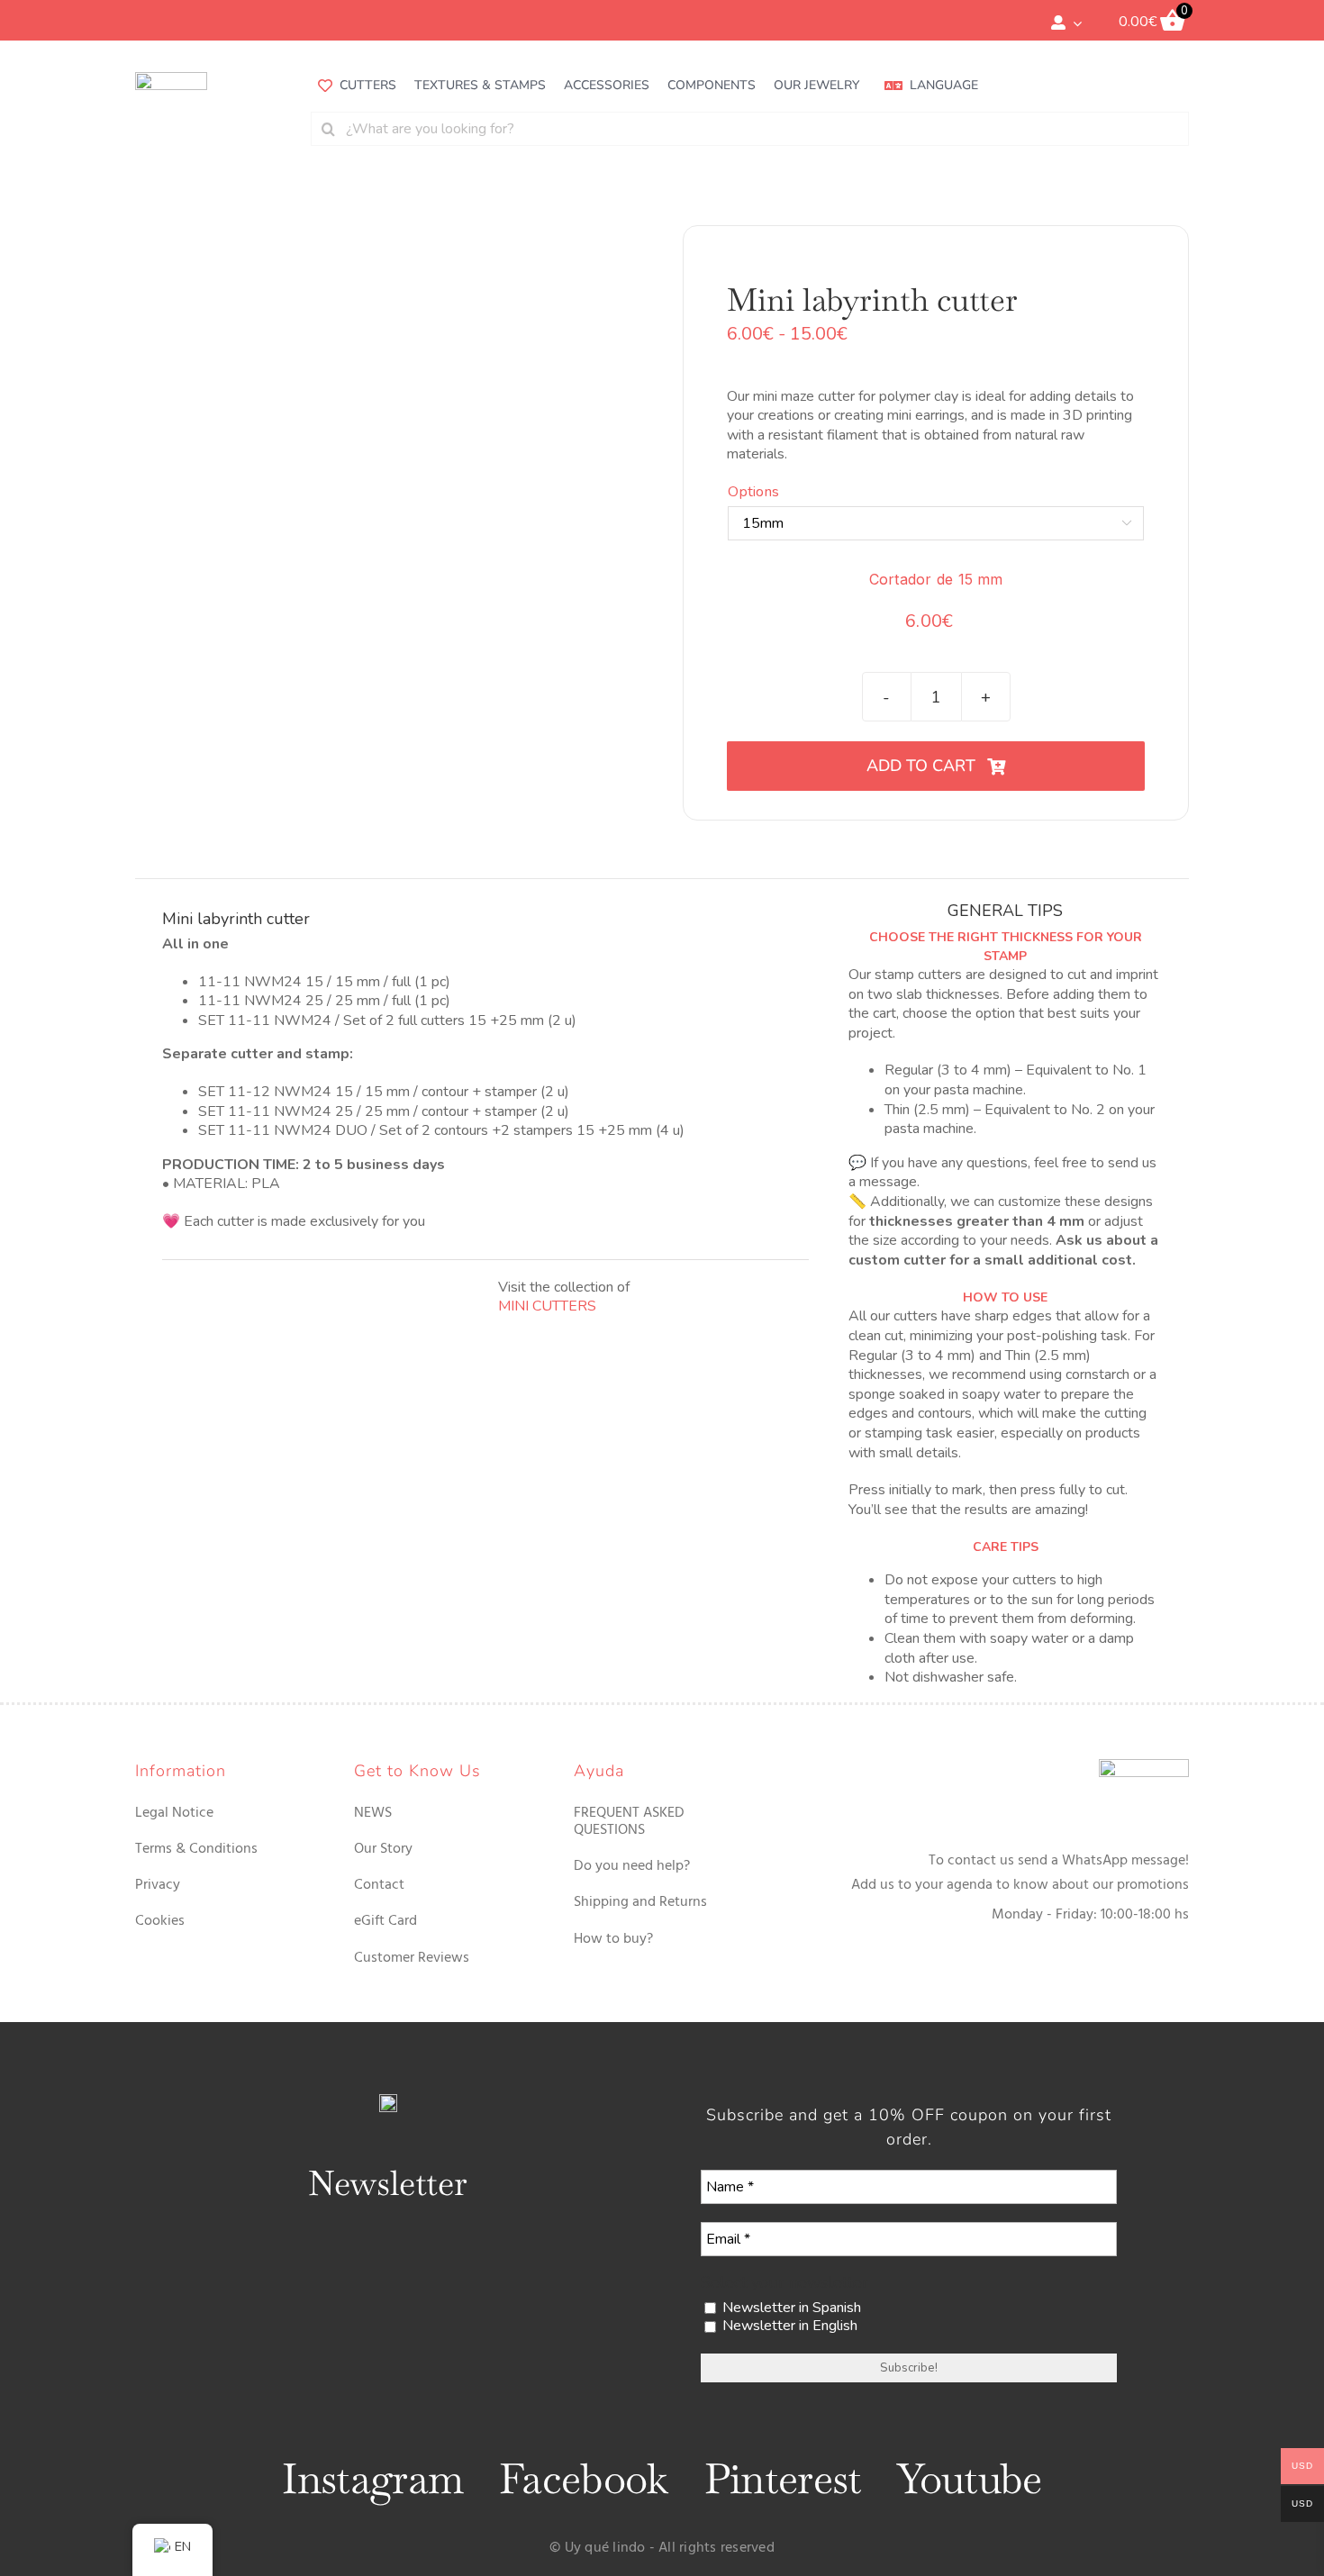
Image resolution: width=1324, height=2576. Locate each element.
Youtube (969, 2479)
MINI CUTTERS (547, 1306)
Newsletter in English (788, 2326)
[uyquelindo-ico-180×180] (171, 79)
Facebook (583, 2479)
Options (753, 492)
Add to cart (921, 766)
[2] (254, 522)
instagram (372, 2479)
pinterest (783, 2479)
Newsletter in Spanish (790, 2308)
